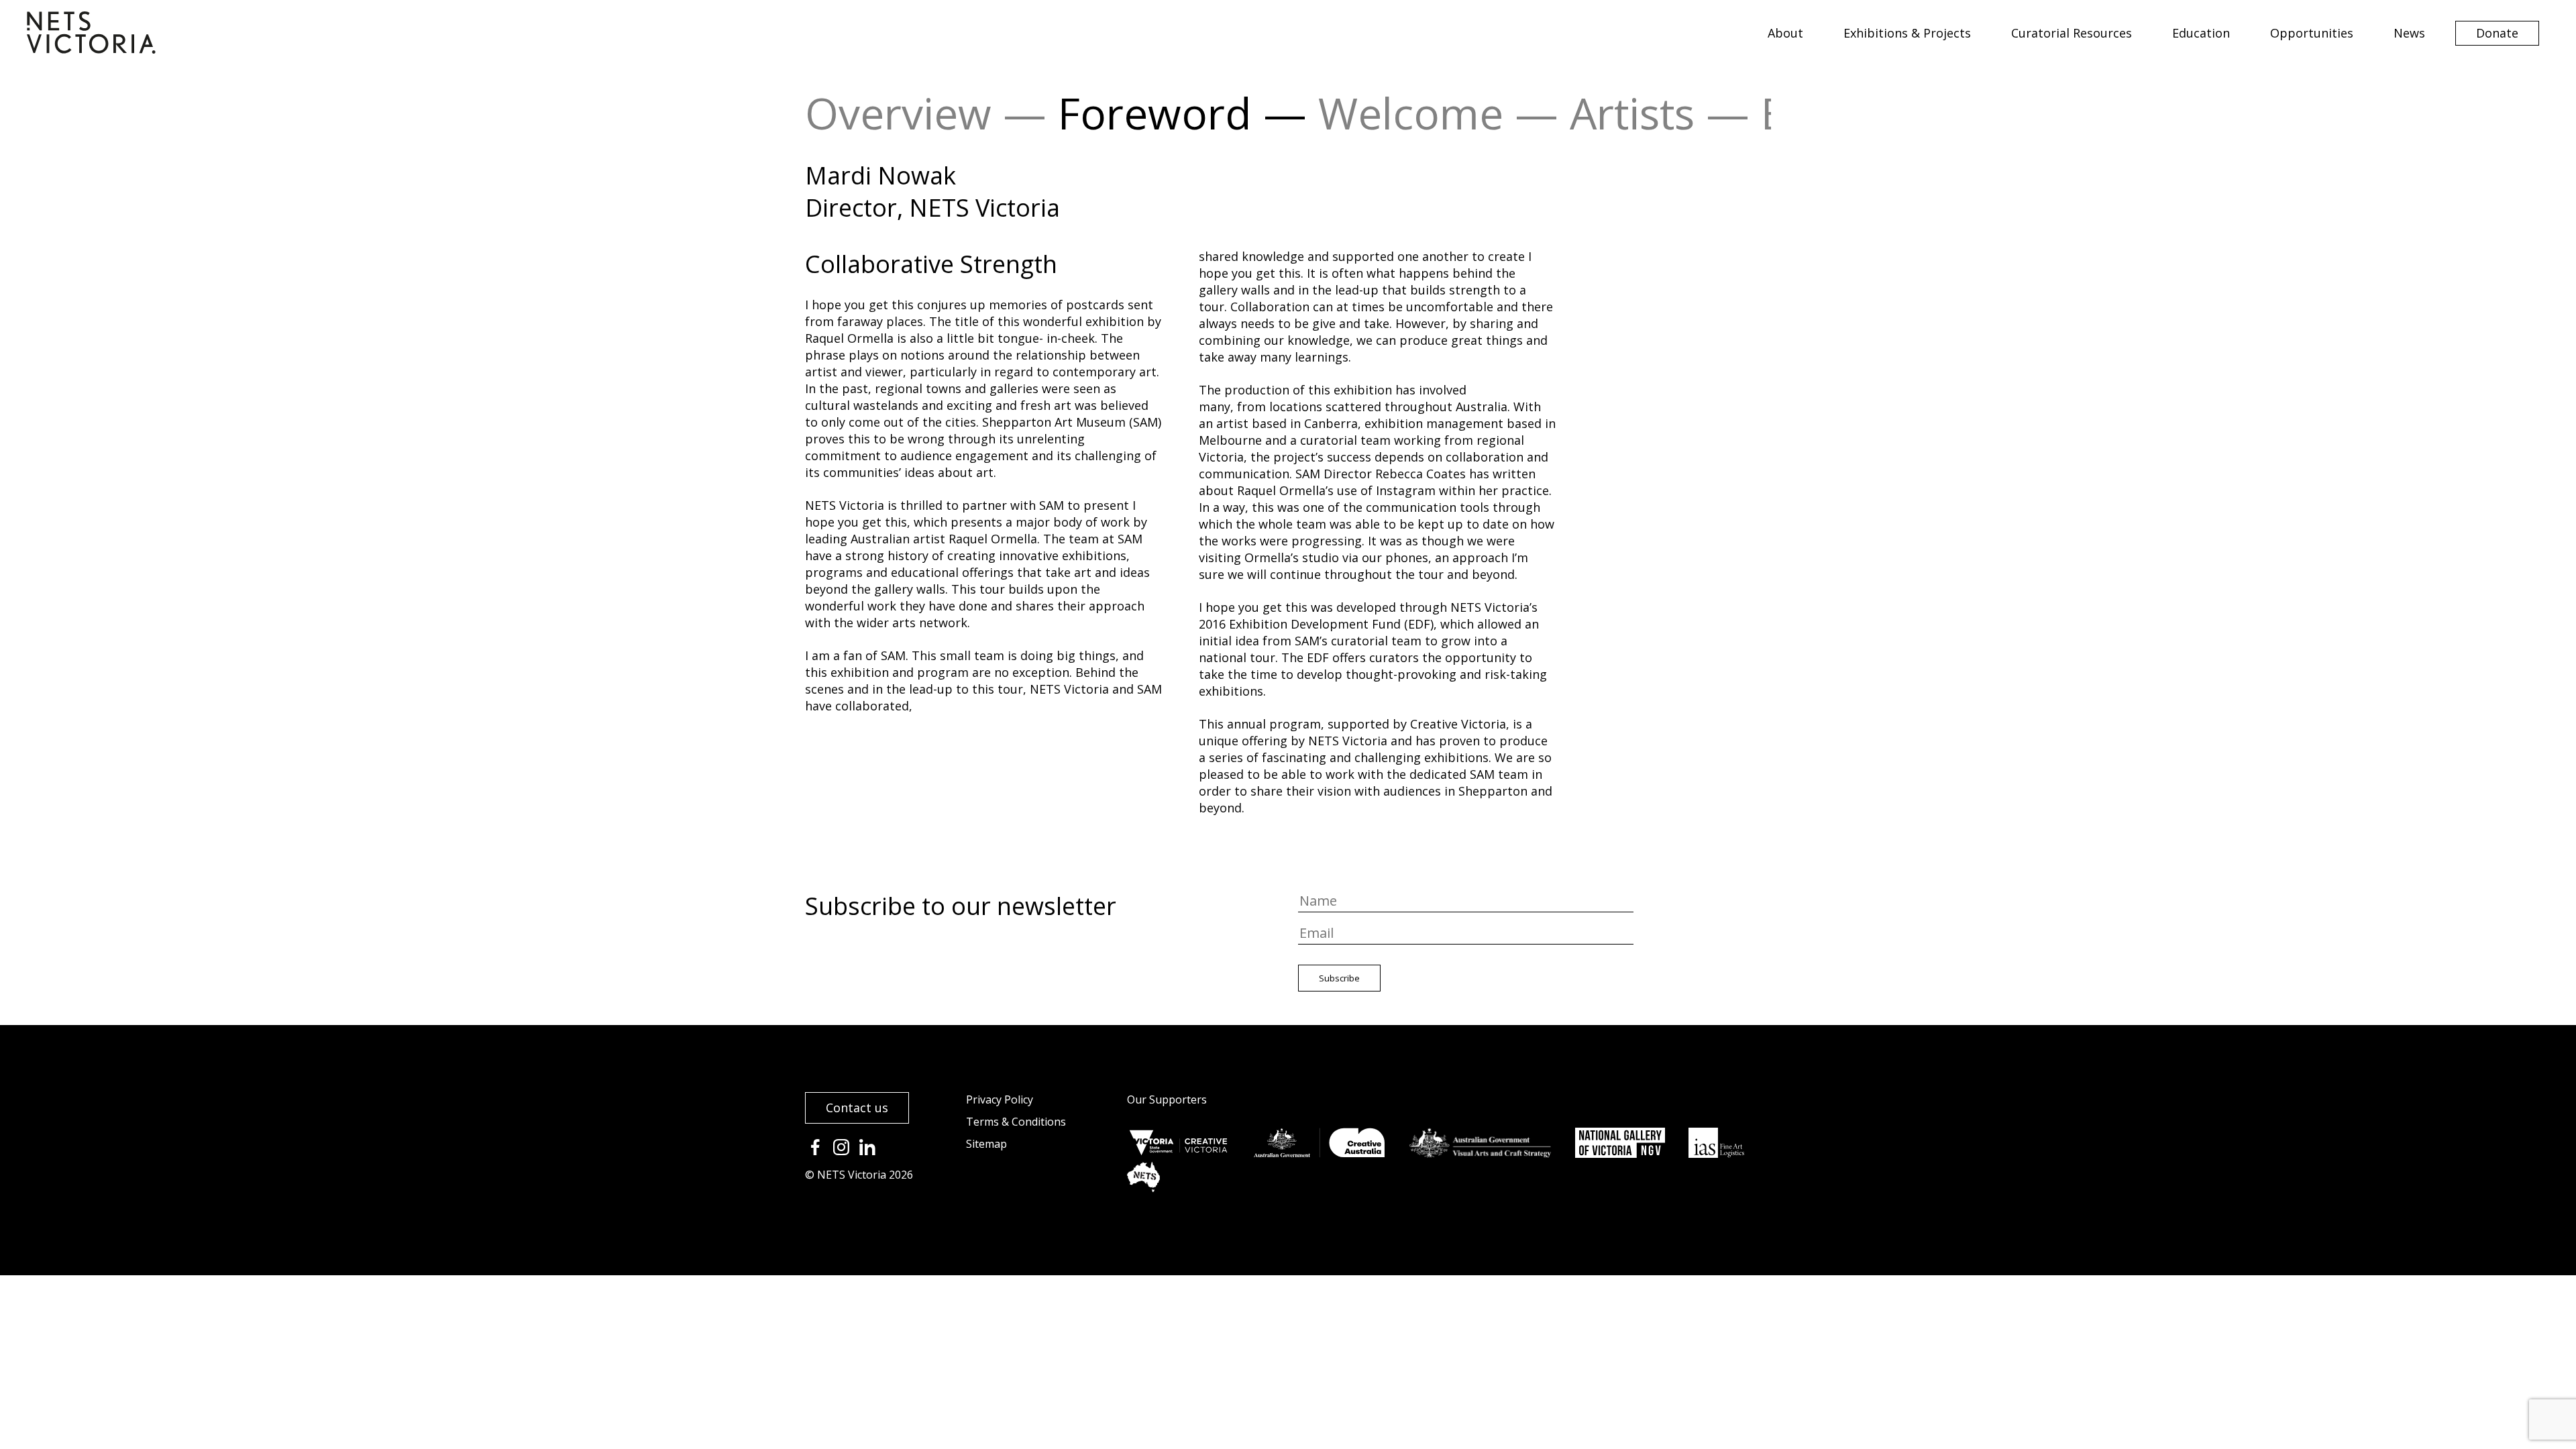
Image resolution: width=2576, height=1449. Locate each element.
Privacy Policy (1000, 1099)
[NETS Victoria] (91, 49)
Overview (898, 113)
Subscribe (1339, 978)
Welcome (1411, 113)
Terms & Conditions (1016, 1122)
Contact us (857, 1108)
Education (2201, 33)
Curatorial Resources (2072, 33)
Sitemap (986, 1144)
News (2409, 33)
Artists (1632, 113)
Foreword (1155, 113)
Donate (2497, 33)
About (1785, 33)
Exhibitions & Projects (1907, 33)
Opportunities (2312, 33)
